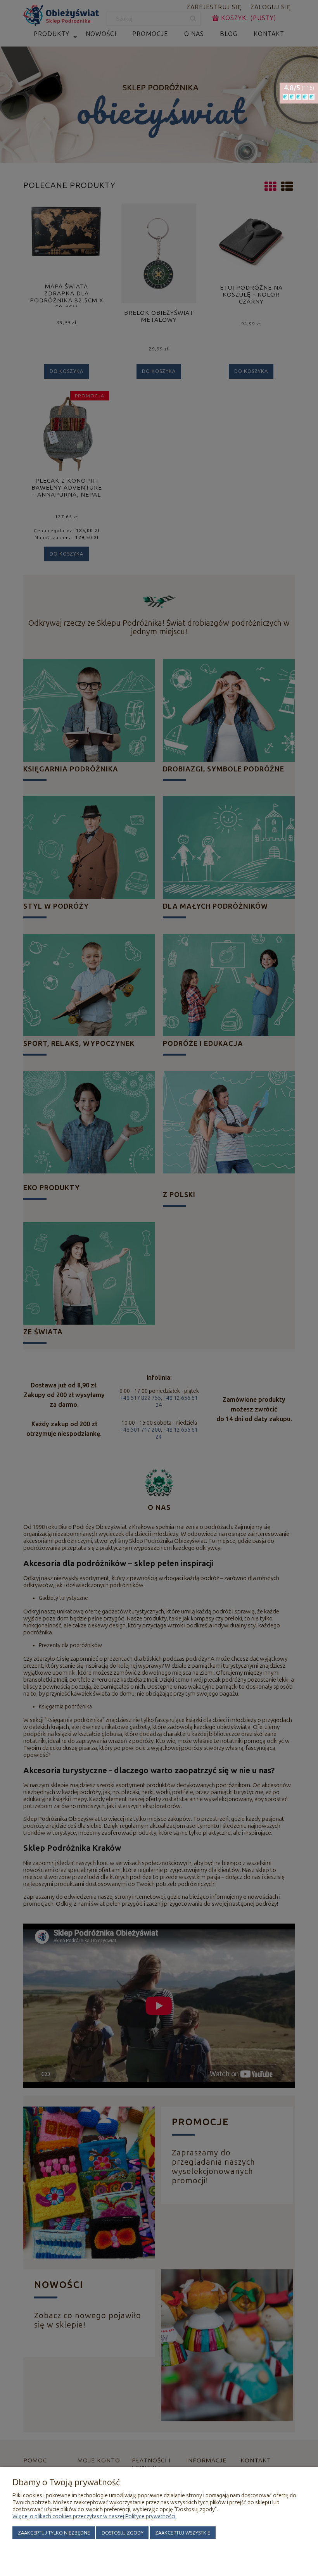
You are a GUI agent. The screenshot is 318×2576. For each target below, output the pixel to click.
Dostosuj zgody (123, 2533)
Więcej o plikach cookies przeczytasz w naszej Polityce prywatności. (94, 2516)
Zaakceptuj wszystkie (183, 2533)
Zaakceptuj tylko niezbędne (54, 2533)
